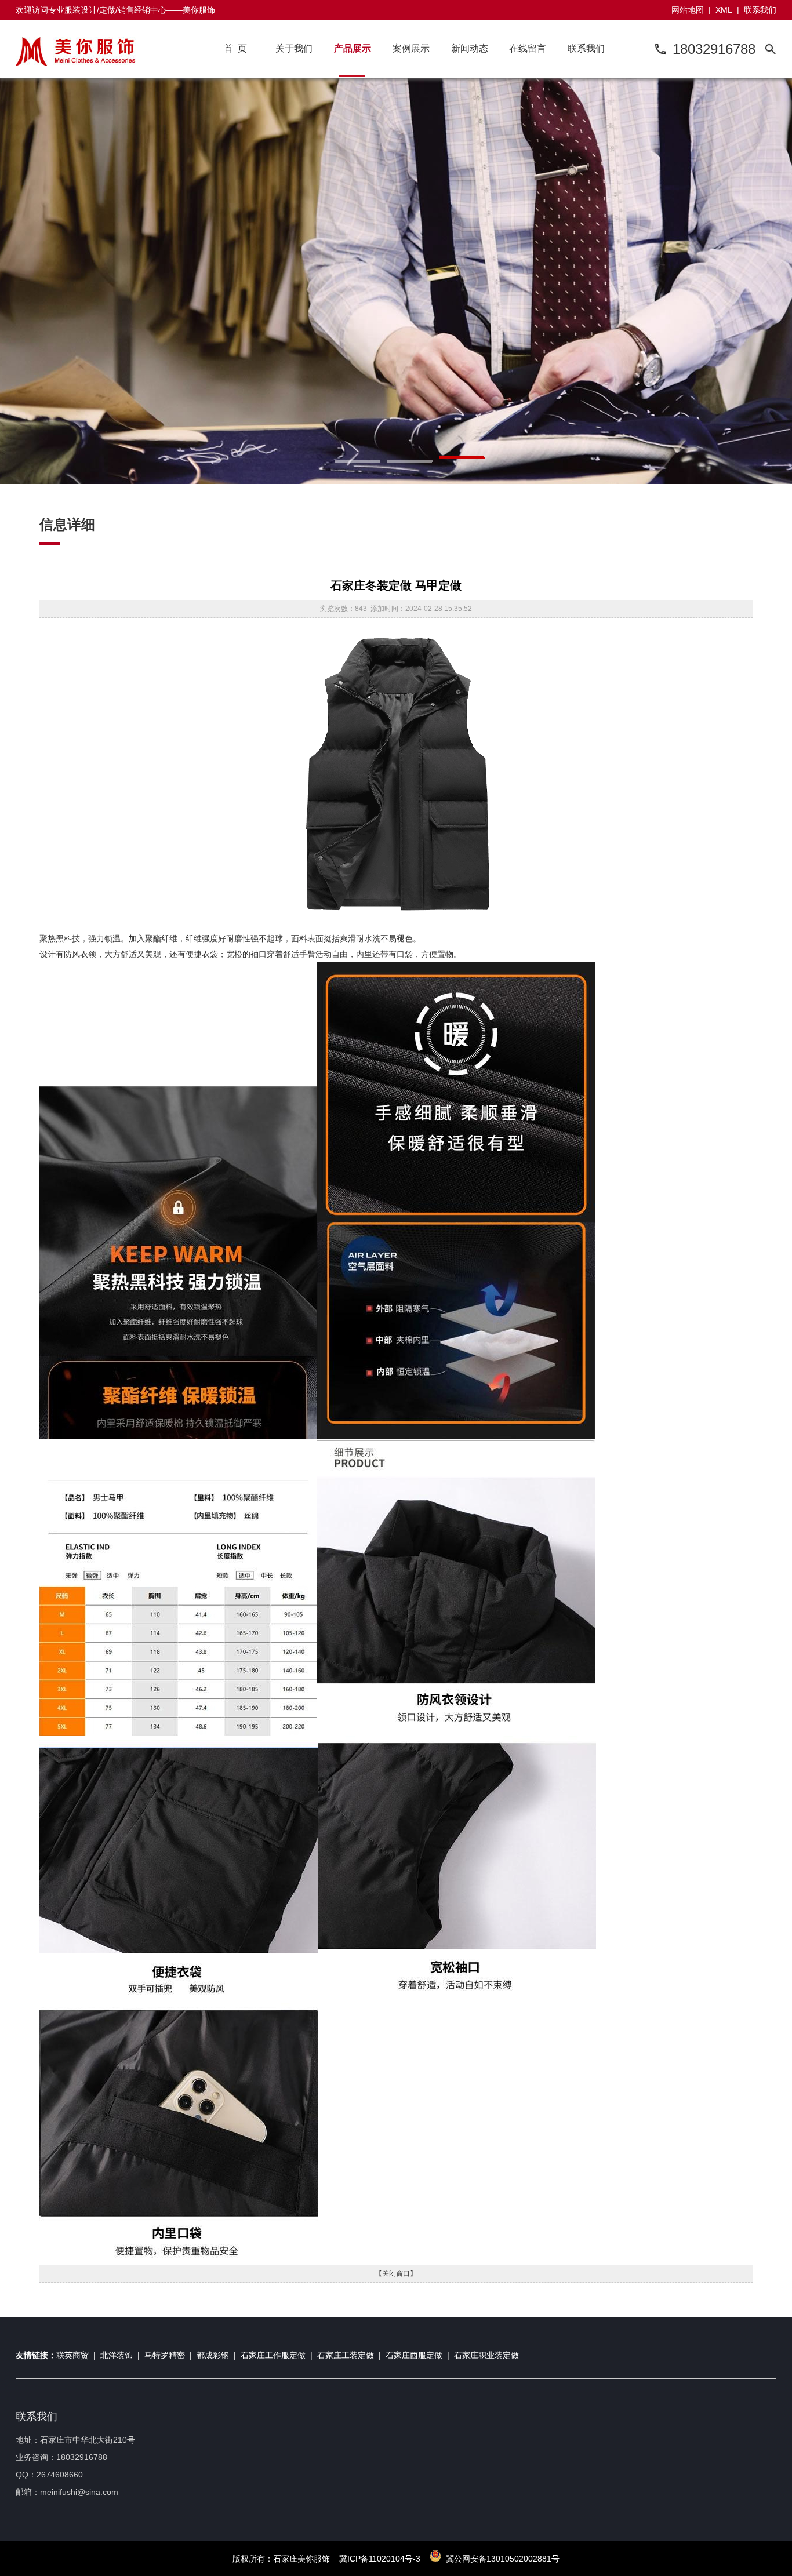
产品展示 (353, 48)
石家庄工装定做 (346, 2355)
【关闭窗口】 (396, 2273)
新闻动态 (470, 48)
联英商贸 (72, 2355)
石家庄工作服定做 (273, 2355)
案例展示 (411, 48)
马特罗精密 (165, 2355)
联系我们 (760, 10)
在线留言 (528, 48)
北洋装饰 (117, 2355)
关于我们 (294, 48)
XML (724, 10)
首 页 (235, 48)
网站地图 (688, 10)
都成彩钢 (213, 2355)
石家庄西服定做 (414, 2355)
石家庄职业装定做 (486, 2355)
